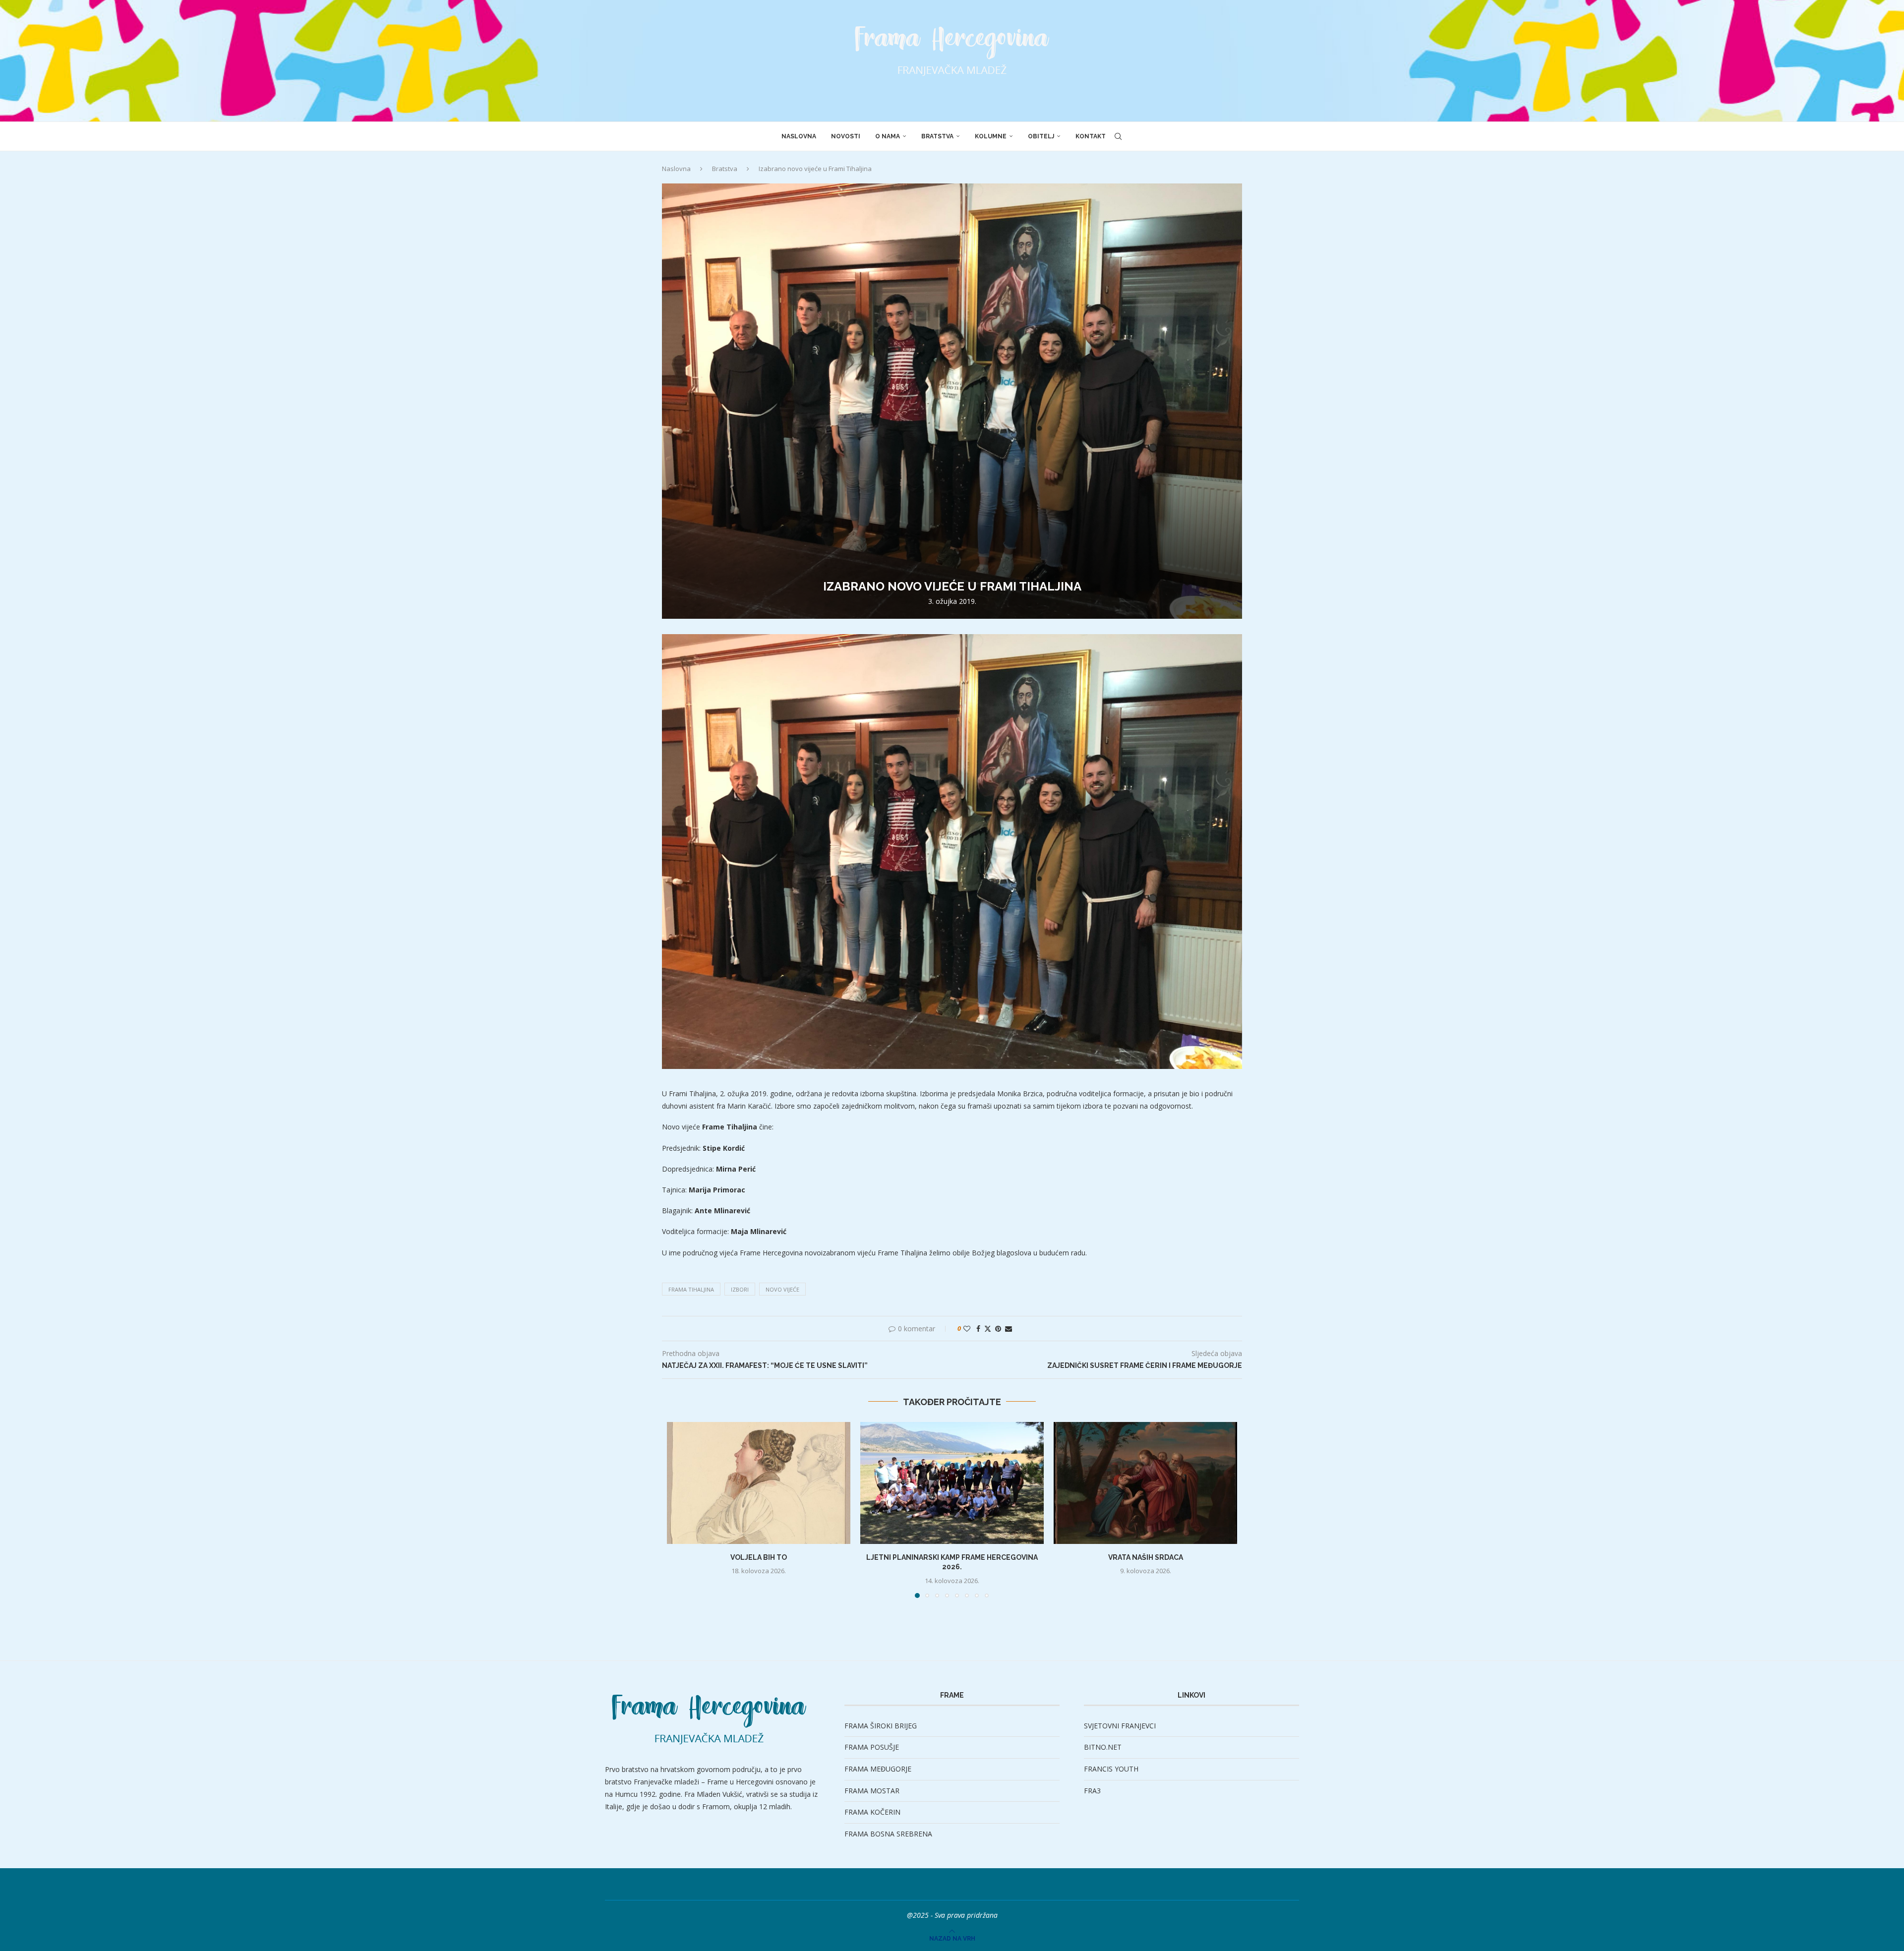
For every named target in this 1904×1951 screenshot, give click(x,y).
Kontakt (1091, 136)
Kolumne (991, 136)
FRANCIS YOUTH (1111, 1769)
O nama (888, 136)
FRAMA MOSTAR (872, 1791)
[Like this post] (967, 1329)
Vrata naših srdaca (1146, 1557)
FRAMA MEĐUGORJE (878, 1769)
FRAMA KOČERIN (872, 1812)
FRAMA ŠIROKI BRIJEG (881, 1726)
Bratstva (937, 136)
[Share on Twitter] (988, 1329)
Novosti (846, 136)
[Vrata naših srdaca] (1145, 1483)
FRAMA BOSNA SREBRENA (888, 1834)
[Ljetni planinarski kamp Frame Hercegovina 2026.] (952, 1483)
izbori (740, 1289)
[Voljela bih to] (759, 1483)
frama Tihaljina (691, 1289)
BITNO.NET (1103, 1747)
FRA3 (1092, 1791)
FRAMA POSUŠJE (872, 1747)
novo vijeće (782, 1289)
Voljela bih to (759, 1557)
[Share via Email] (1009, 1329)
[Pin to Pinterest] (998, 1329)
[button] (680, 1509)
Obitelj (1041, 136)
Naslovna (799, 136)
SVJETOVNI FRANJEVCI (1120, 1726)
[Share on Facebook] (978, 1329)
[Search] (1118, 136)
